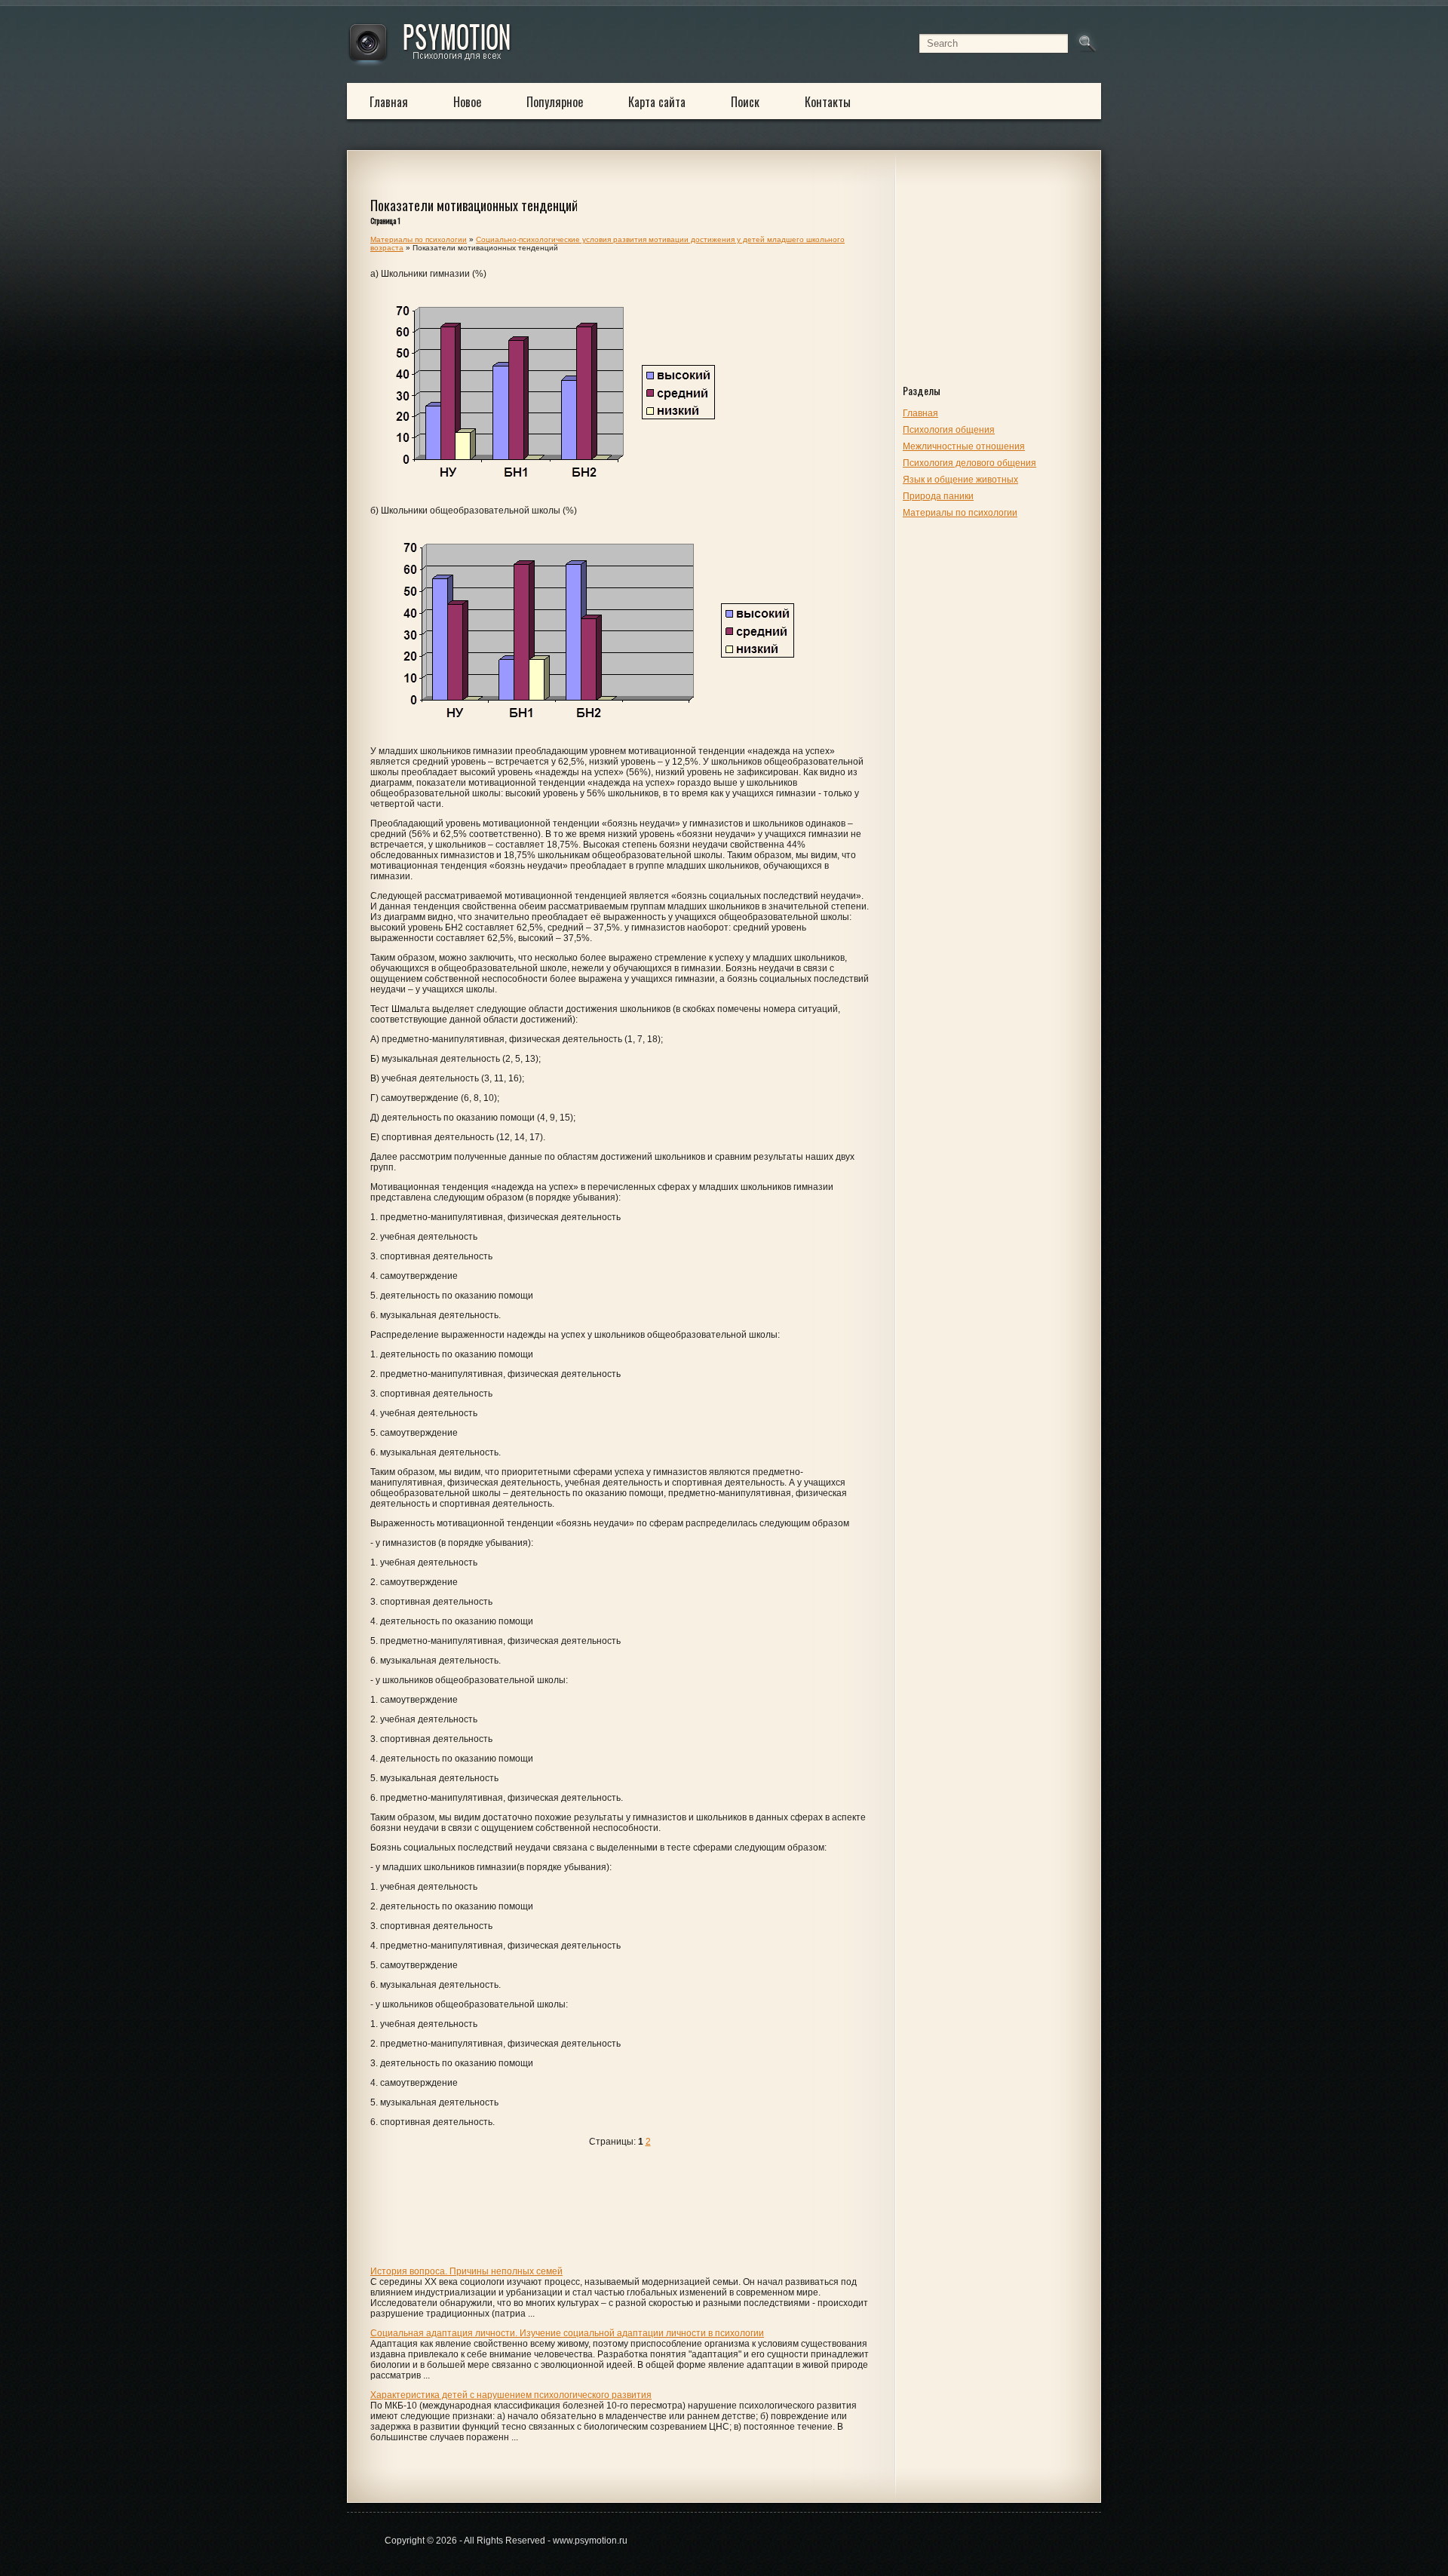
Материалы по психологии (960, 513)
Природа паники (938, 496)
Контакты (828, 102)
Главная (389, 102)
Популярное (555, 102)
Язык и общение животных (960, 480)
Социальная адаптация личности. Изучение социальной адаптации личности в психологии (567, 2333)
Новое (467, 102)
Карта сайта (657, 102)
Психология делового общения (969, 463)
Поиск (745, 102)
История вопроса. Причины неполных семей (466, 2271)
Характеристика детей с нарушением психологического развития (511, 2395)
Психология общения (949, 430)
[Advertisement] (998, 281)
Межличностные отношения (964, 446)
